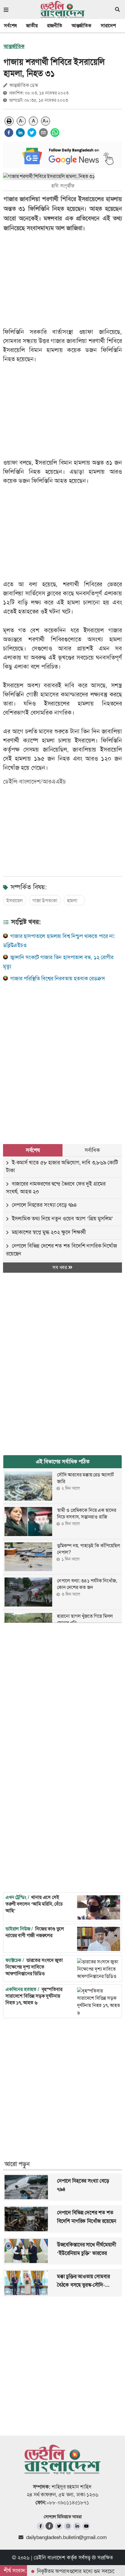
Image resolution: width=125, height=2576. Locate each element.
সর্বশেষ (10, 26)
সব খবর (60, 1267)
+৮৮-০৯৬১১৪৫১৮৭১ (68, 2502)
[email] (43, 133)
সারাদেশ (108, 26)
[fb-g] (50, 2526)
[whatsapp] (55, 133)
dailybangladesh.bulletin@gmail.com (66, 2537)
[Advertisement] (62, 1056)
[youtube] (86, 2526)
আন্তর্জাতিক (81, 26)
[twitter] (32, 133)
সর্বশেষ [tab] (33, 1150)
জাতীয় (32, 26)
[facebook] (9, 133)
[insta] (68, 2526)
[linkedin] (20, 133)
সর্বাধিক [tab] (92, 1150)
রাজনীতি (55, 26)
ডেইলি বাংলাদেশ (49, 2558)
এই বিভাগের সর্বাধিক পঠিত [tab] (63, 1462)
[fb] (41, 2526)
